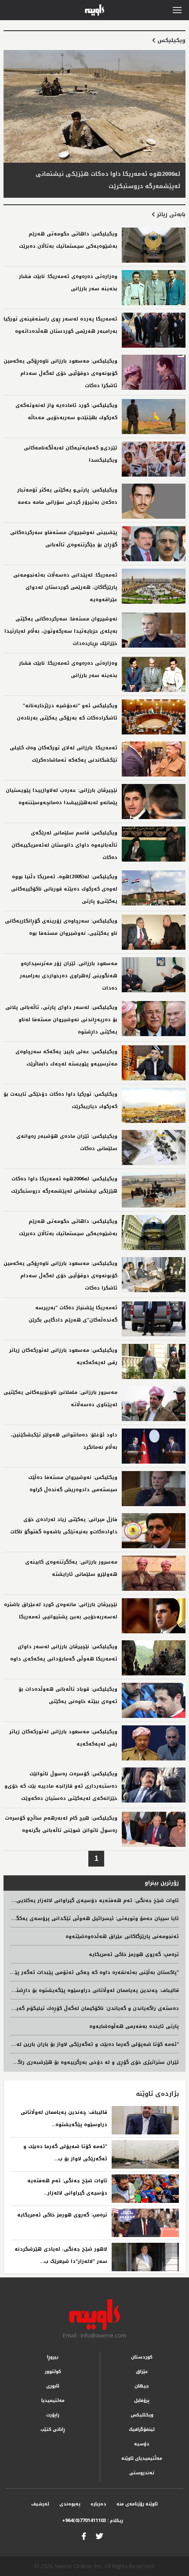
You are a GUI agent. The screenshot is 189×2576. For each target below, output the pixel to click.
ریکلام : (93, 2521)
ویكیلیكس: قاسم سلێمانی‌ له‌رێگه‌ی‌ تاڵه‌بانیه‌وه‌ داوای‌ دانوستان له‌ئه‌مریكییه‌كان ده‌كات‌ (64, 845)
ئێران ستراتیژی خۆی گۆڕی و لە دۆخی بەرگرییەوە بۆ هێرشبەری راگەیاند (92, 2062)
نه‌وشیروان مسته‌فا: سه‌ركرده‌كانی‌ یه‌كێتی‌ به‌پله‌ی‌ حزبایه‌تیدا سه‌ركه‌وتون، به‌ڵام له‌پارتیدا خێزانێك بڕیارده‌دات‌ (61, 631)
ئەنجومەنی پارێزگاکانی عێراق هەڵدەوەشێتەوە (122, 1936)
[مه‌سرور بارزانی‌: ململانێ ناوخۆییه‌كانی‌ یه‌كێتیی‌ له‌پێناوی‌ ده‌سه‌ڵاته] (154, 1404)
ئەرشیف (40, 2504)
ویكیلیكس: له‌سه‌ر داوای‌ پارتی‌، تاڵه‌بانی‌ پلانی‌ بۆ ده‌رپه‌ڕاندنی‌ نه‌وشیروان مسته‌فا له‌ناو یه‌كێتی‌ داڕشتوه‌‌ (61, 1020)
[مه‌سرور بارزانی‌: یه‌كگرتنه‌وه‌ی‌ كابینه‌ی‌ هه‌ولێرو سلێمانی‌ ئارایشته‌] (154, 1573)
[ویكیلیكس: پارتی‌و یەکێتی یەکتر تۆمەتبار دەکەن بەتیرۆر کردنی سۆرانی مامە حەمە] (154, 501)
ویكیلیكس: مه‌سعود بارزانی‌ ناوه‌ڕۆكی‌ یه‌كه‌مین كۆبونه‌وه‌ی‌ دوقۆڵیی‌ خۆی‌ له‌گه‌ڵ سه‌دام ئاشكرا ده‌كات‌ (60, 373)
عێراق (142, 2371)
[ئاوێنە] (94, 2315)
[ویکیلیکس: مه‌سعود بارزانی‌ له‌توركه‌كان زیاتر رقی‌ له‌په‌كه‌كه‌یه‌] (154, 1743)
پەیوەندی (70, 2504)
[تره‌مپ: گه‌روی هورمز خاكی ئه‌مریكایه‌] (145, 2223)
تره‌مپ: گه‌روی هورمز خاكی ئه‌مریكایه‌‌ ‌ (61, 2215)
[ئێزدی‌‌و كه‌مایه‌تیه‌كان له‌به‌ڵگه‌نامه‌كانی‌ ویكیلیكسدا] (154, 459)
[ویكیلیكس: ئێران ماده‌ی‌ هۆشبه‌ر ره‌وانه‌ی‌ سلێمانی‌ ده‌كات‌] (154, 1147)
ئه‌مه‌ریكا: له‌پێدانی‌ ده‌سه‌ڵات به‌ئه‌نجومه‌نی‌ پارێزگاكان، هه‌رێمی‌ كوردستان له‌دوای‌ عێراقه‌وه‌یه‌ (65, 587)
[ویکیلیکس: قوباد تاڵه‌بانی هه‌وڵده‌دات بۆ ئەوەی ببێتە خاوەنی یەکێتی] (154, 1700)
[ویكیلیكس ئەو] (154, 717)
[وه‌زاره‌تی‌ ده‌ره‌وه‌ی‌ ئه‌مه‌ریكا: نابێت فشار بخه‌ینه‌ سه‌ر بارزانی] (154, 674)
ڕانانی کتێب (53, 2429)
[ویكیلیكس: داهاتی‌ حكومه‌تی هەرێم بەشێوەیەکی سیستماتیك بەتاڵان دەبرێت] (154, 245)
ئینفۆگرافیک (142, 2429)
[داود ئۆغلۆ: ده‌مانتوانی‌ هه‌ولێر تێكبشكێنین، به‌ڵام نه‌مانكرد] (154, 1446)
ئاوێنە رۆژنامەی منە (137, 2504)
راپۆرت (53, 2415)
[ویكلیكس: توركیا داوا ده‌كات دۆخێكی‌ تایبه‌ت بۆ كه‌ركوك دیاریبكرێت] (154, 1105)
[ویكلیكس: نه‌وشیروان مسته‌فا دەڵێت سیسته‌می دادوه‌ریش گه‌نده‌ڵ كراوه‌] (154, 1489)
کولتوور (53, 2371)
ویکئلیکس (142, 2415)
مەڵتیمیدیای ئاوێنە (142, 2458)
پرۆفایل (142, 2400)
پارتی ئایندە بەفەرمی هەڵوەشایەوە (134, 2026)
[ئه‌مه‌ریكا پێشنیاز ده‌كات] (154, 1319)
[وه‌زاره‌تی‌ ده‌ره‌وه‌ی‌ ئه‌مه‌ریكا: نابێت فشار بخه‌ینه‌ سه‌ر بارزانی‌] (154, 288)
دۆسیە (142, 2444)
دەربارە (98, 2504)
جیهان (142, 2386)
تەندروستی (142, 2473)
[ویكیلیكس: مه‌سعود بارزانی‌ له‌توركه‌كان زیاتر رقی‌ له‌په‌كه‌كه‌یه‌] (154, 1361)
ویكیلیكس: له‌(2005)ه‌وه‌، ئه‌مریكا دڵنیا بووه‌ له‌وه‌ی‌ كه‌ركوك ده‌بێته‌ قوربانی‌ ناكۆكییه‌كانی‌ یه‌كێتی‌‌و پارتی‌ (64, 889)
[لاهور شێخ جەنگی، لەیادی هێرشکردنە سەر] (145, 2257)
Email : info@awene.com (94, 2335)
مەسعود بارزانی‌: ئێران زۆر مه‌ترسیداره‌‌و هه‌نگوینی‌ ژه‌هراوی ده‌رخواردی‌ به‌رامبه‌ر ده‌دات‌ (69, 976)
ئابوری (53, 2386)
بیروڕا (53, 2357)
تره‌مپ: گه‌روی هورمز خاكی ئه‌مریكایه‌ (134, 1954)
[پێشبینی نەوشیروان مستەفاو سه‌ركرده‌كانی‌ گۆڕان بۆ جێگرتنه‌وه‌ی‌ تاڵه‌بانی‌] (154, 544)
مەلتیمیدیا (53, 2400)
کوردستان (142, 2357)
